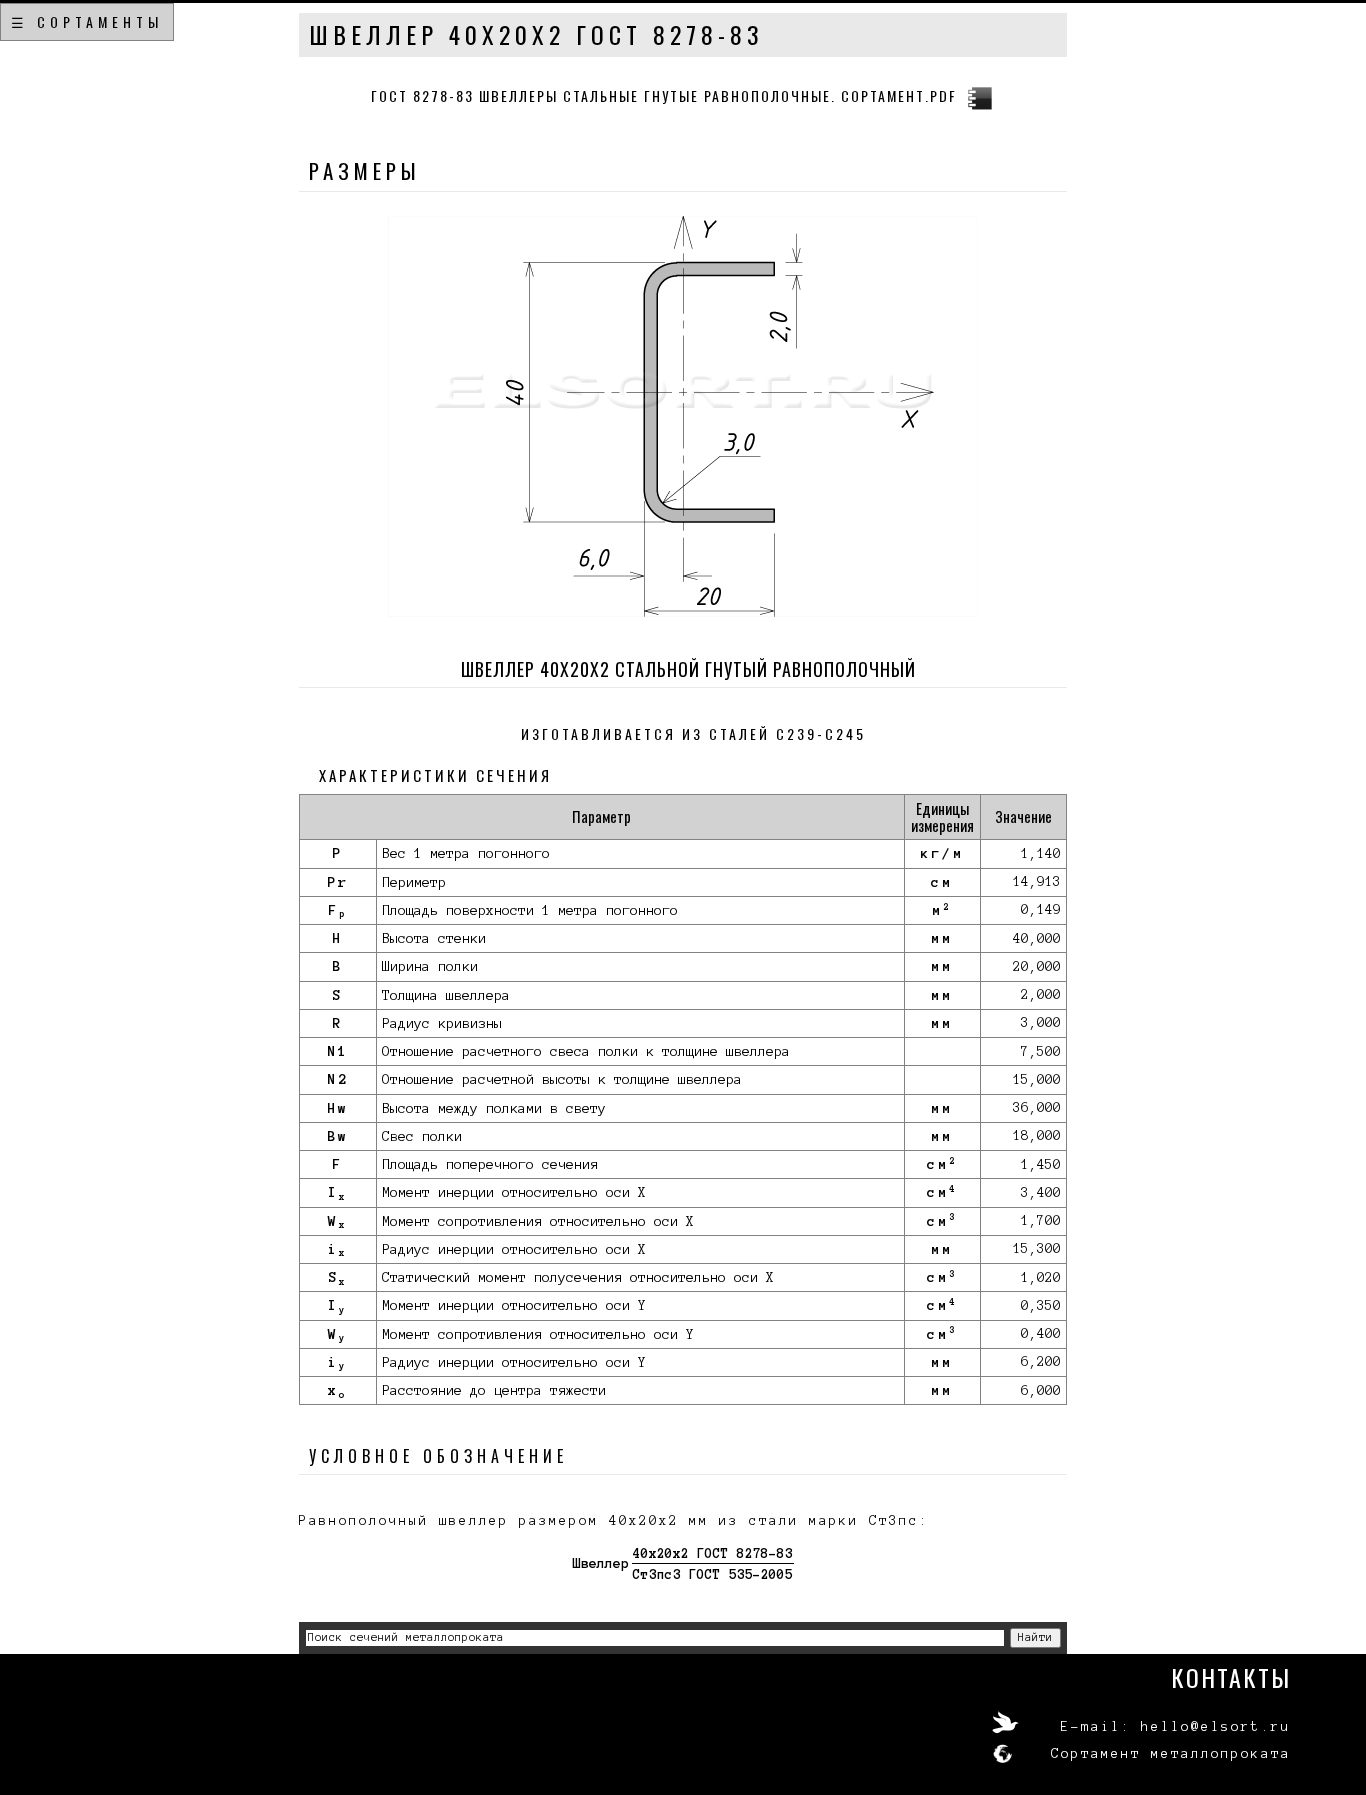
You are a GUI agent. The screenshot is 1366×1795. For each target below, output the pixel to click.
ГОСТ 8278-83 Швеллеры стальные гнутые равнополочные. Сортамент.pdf (664, 95)
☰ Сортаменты (87, 21)
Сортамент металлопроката (1171, 1754)
